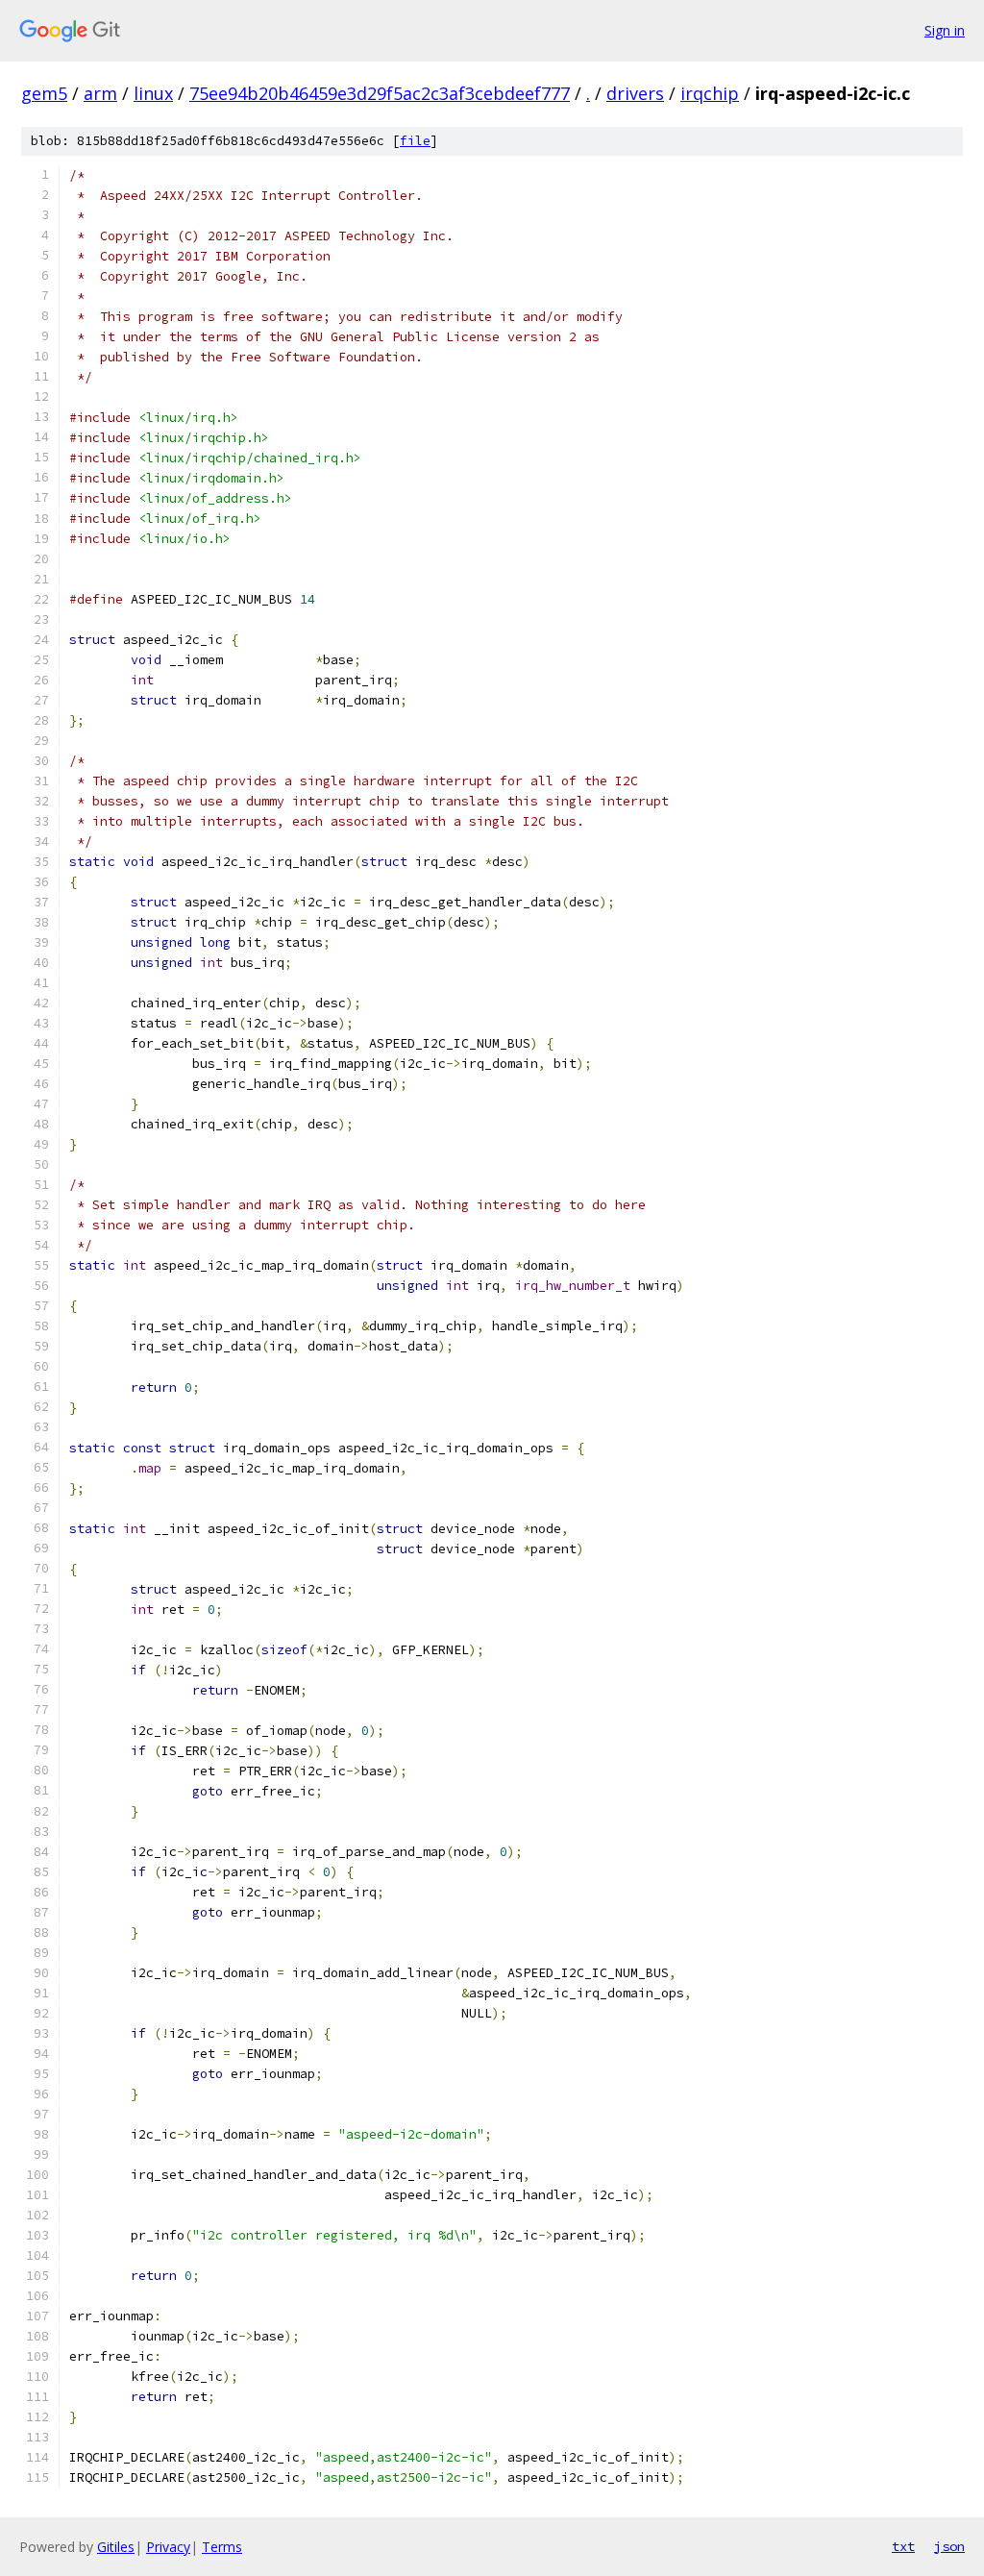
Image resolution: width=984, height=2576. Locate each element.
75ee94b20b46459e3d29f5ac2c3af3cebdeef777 (380, 93)
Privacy (168, 2547)
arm (100, 93)
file (415, 141)
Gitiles (116, 2547)
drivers (635, 93)
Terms (222, 2547)
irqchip (710, 93)
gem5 (44, 93)
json (949, 2546)
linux (153, 93)
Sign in (945, 30)
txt (903, 2546)
